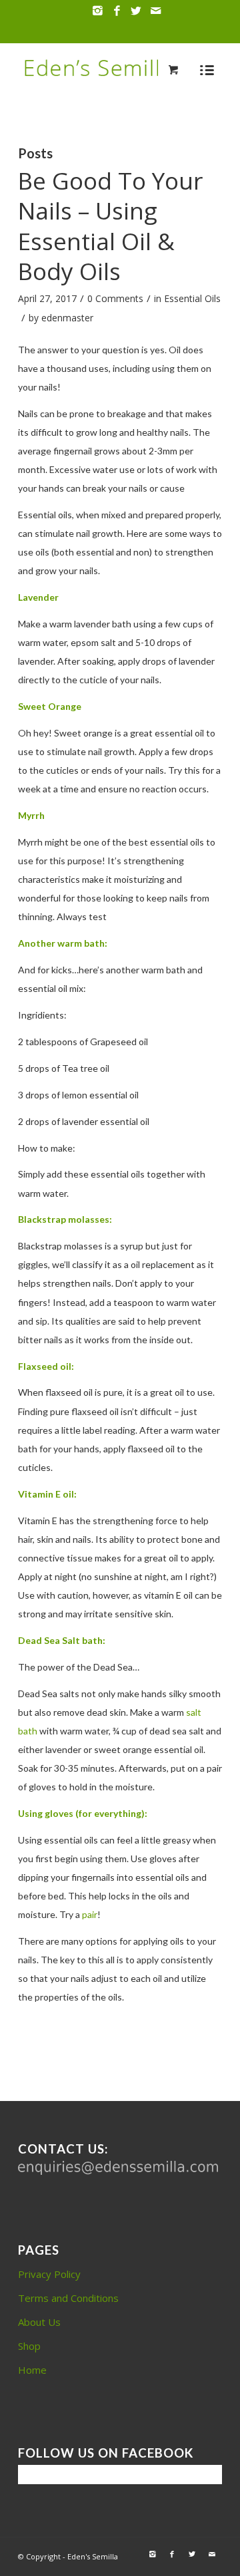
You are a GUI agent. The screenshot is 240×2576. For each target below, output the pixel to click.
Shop (29, 2346)
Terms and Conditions (68, 2298)
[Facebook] (117, 11)
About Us (39, 2322)
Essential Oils (192, 298)
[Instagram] (97, 11)
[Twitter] (136, 11)
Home (32, 2370)
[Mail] (155, 11)
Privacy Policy (49, 2274)
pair (90, 1914)
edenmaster (67, 318)
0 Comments (115, 298)
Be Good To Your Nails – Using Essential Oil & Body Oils (110, 226)
